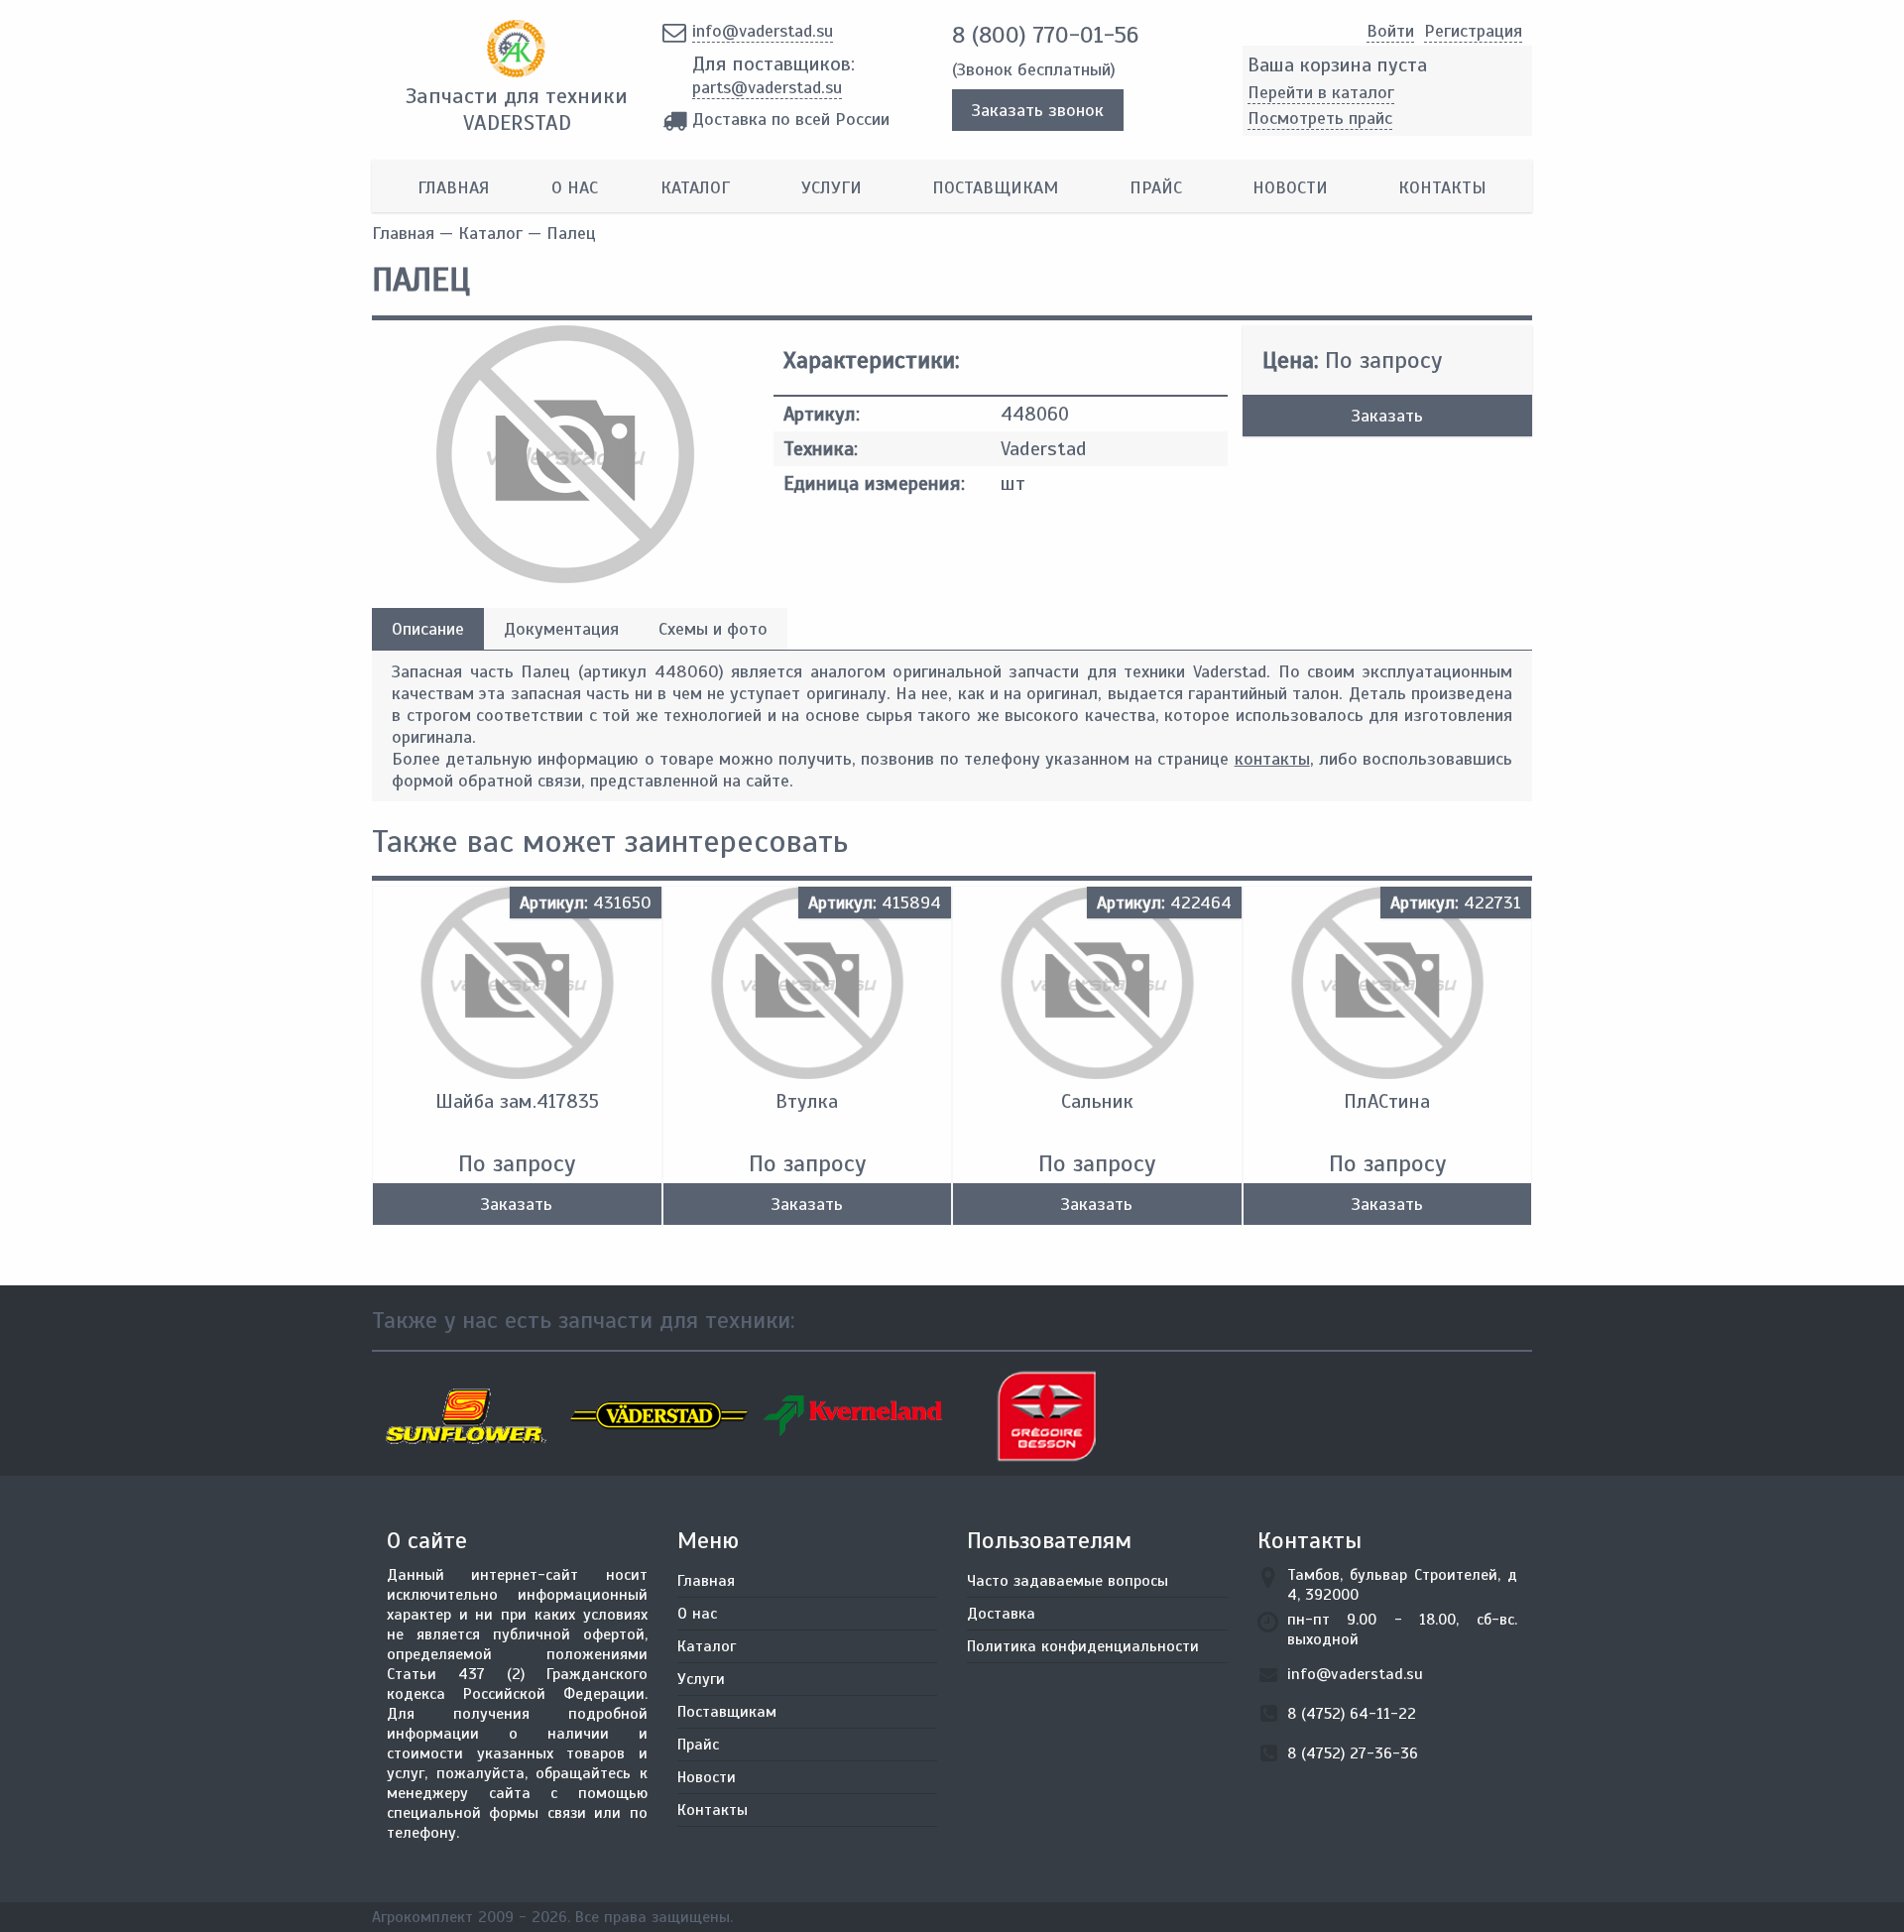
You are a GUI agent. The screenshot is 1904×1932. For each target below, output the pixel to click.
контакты (1272, 759)
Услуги (832, 187)
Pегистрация (1473, 31)
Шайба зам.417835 (517, 1101)
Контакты (1442, 187)
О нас (575, 187)
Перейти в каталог (1321, 92)
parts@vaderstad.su (767, 87)
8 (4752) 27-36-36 (1353, 1753)
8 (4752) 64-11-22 (1352, 1714)
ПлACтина (1387, 1101)
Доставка (1001, 1614)
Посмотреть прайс (1320, 118)
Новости (1290, 187)
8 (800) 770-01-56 (1045, 35)
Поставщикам (995, 187)
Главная (453, 187)
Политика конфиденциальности (1083, 1646)
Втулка (807, 1101)
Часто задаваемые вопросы (1068, 1581)
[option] (469, 1416)
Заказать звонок (1038, 110)
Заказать (1387, 416)
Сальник (1097, 1101)
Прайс (1156, 187)
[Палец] (565, 577)
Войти (1390, 31)
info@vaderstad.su (763, 31)
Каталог (695, 187)
